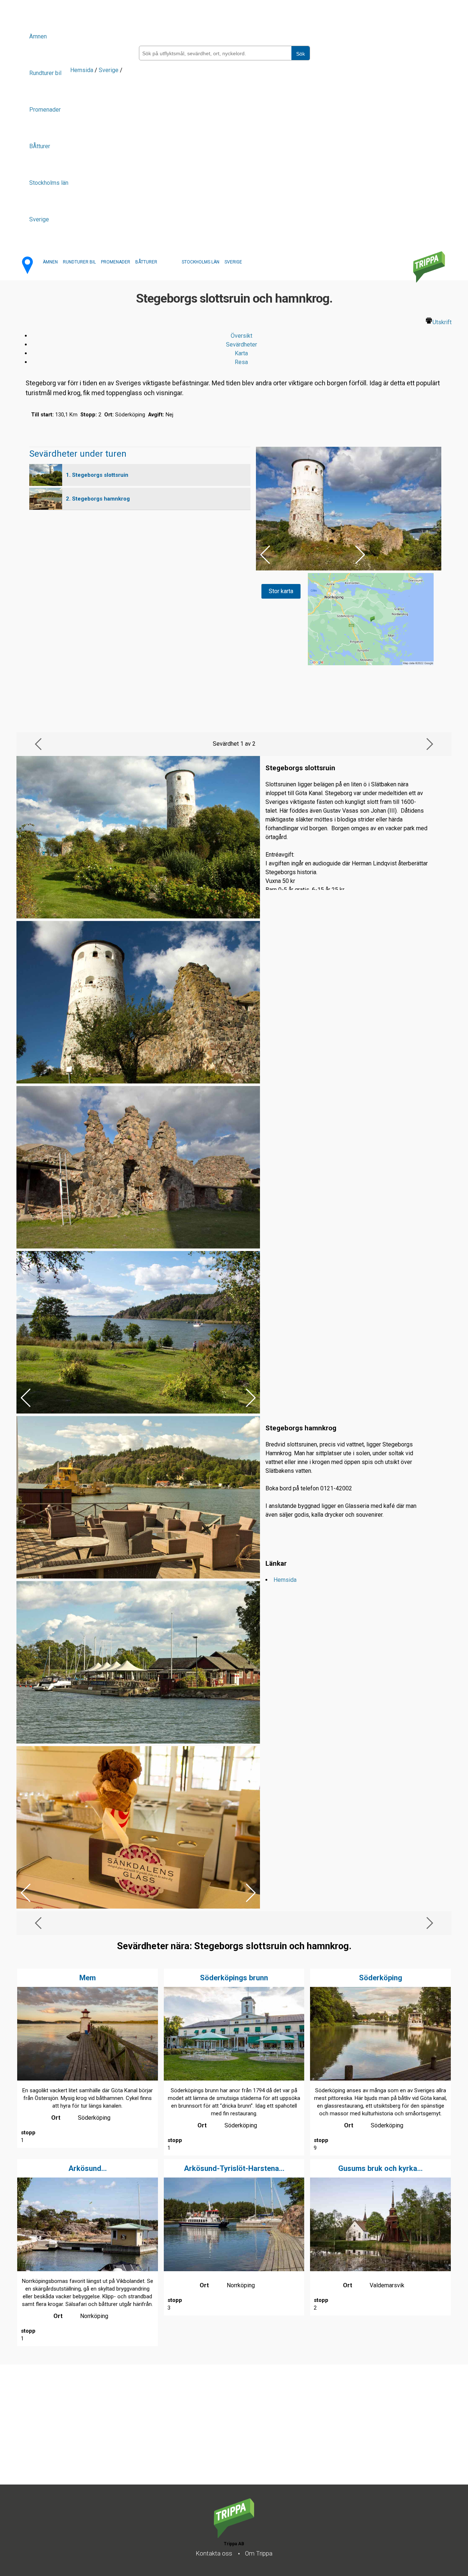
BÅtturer (40, 146)
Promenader (45, 110)
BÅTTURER (146, 262)
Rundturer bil (45, 73)
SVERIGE (233, 262)
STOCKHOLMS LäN (201, 262)
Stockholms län (49, 183)
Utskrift (442, 322)
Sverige (39, 219)
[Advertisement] (219, 2433)
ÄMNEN (50, 262)
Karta (241, 353)
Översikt (241, 336)
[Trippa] (234, 2536)
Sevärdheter (241, 345)
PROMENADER (116, 262)
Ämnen (38, 36)
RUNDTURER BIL (79, 262)
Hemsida (82, 70)
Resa (241, 362)
